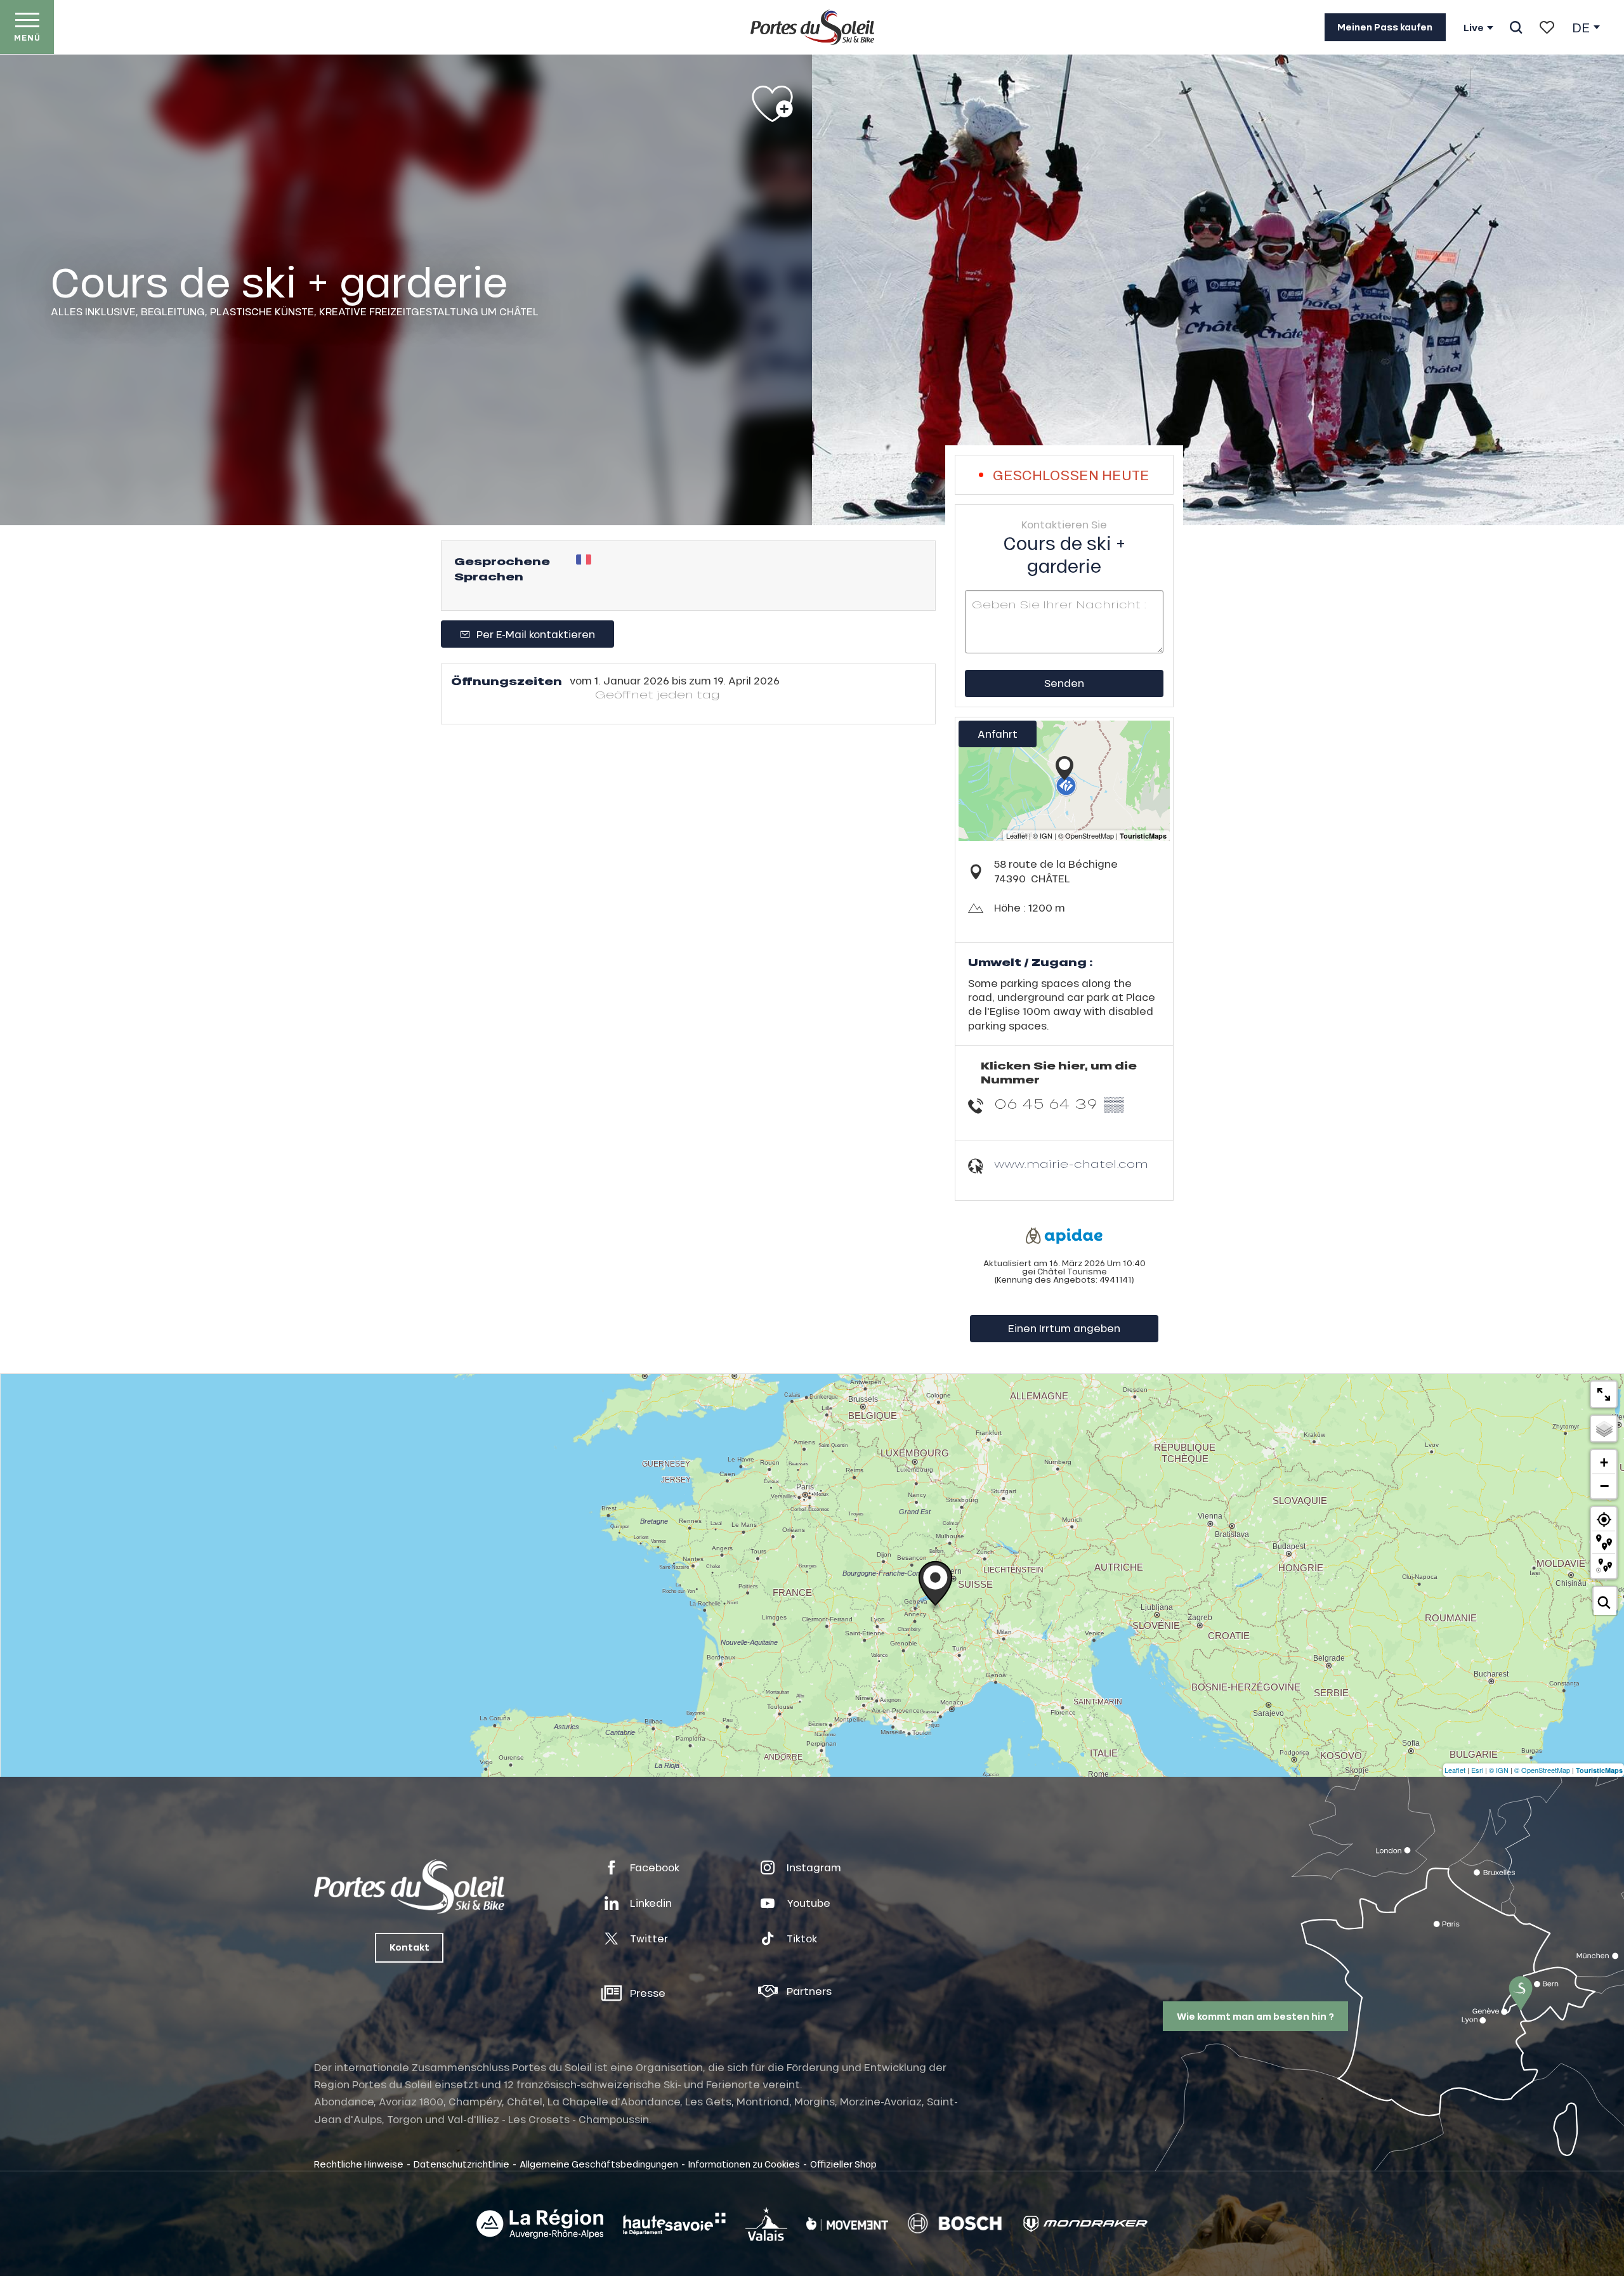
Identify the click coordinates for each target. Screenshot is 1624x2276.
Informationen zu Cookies (744, 2164)
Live (1474, 28)
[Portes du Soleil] (812, 27)
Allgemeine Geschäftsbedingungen (599, 2164)
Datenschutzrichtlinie (462, 2164)
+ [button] (1604, 1462)
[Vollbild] (1604, 1394)
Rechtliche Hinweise (359, 2164)
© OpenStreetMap (1542, 1770)
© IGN (1499, 1770)
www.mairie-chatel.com (1071, 1164)
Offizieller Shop (843, 2164)
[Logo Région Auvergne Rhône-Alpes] (540, 2224)
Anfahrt (998, 734)
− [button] (1604, 1486)
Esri (1477, 1770)
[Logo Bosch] (955, 2224)
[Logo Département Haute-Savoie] (674, 2224)
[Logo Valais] (766, 2224)
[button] (1516, 27)
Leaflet (1455, 1770)
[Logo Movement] (847, 2224)
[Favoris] (1547, 27)
